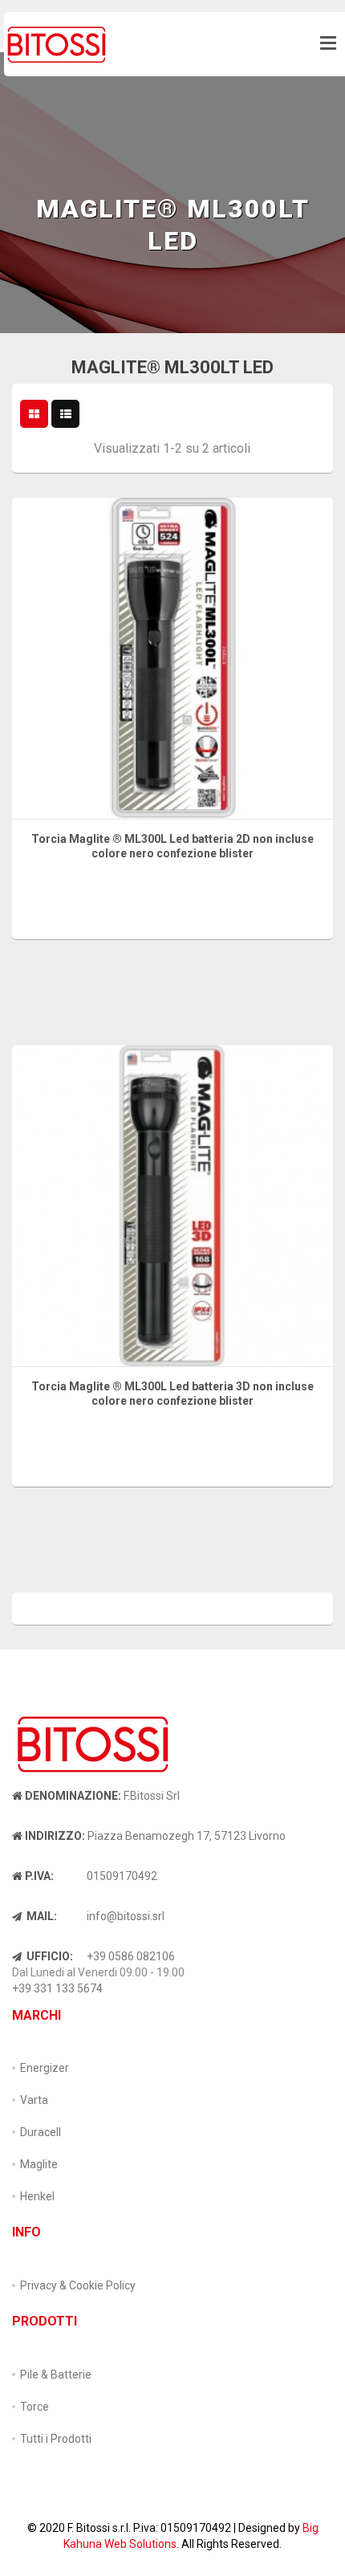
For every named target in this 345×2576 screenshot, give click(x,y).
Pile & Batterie (56, 2375)
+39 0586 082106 (131, 1956)
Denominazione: (73, 1796)
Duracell (41, 2132)
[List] (66, 414)
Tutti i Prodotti (56, 2439)
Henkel (37, 2196)
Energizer (45, 2068)
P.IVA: (39, 1876)
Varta (34, 2100)
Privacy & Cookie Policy (78, 2285)
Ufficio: (49, 1956)
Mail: (41, 1916)
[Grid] (34, 414)
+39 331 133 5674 (57, 1988)
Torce (34, 2407)
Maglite (39, 2164)
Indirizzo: (55, 1836)
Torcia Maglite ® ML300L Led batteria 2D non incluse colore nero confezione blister (172, 846)
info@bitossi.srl (126, 1916)
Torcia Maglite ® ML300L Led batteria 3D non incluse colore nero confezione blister (172, 1394)
